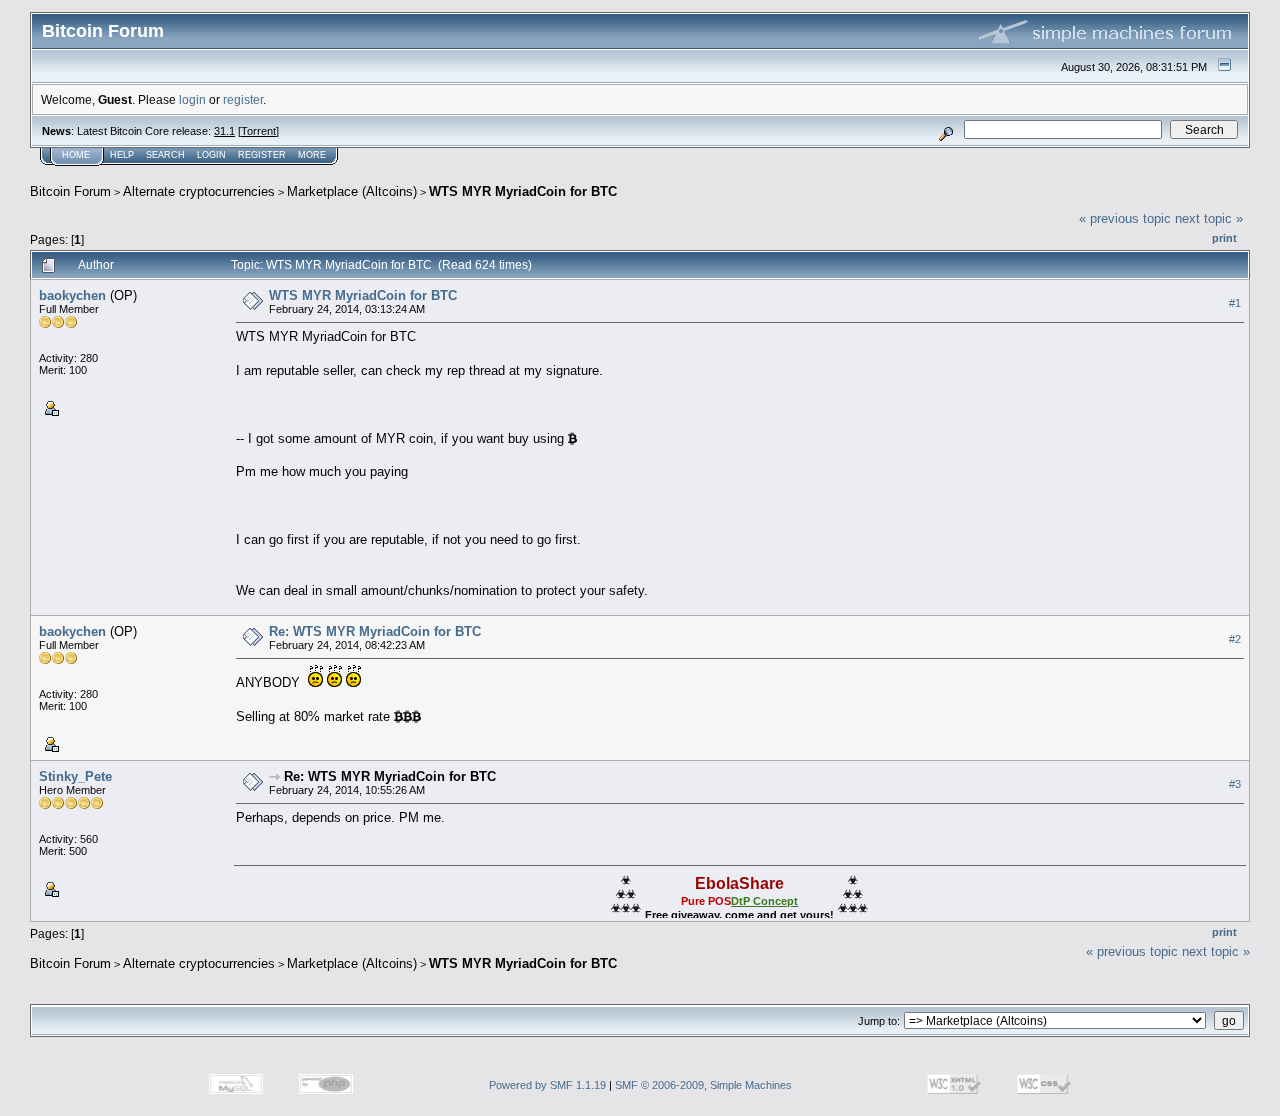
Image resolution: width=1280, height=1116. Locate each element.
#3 (1235, 784)
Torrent (258, 131)
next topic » (1209, 218)
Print (1224, 238)
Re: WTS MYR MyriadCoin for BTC (375, 631)
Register (262, 155)
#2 (1235, 639)
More (312, 155)
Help (122, 155)
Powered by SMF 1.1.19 (547, 1085)
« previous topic (1125, 218)
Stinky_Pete (75, 776)
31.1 (224, 131)
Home (76, 155)
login (192, 99)
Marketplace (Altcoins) (352, 191)
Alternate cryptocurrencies (199, 191)
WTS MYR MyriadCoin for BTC (523, 191)
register (243, 99)
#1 (1235, 303)
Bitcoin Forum (70, 191)
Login (211, 155)
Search (165, 155)
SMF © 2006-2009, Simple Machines (703, 1085)
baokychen (72, 295)
